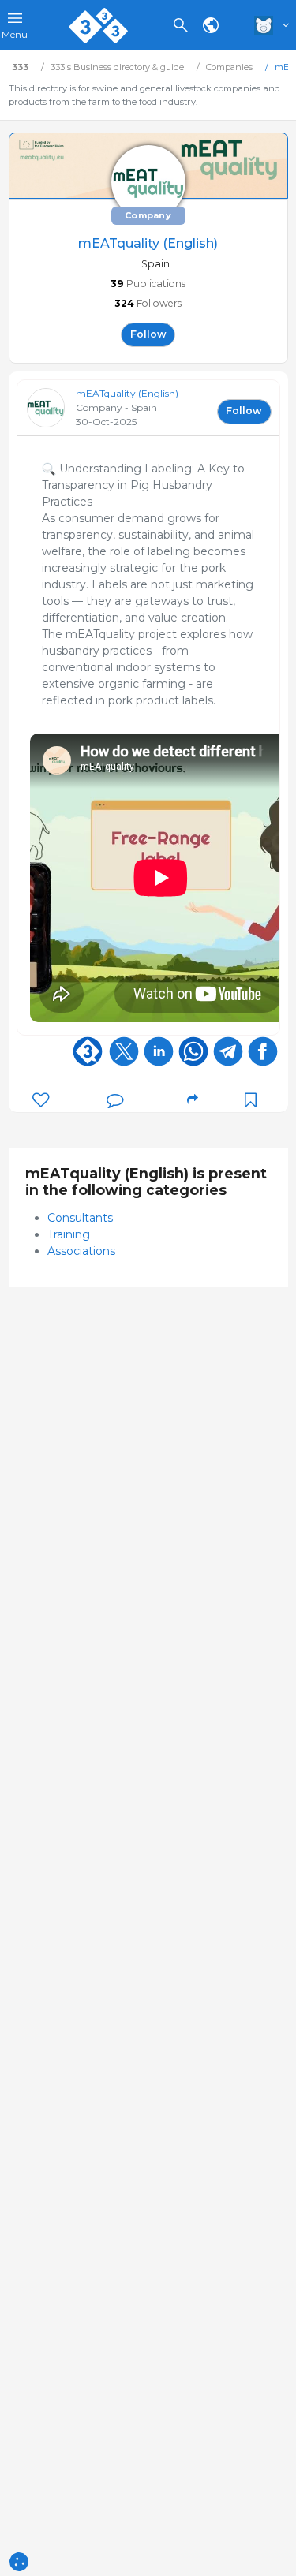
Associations (81, 1251)
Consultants (80, 1218)
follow (148, 334)
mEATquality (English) (127, 393)
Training (69, 1234)
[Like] (41, 1100)
